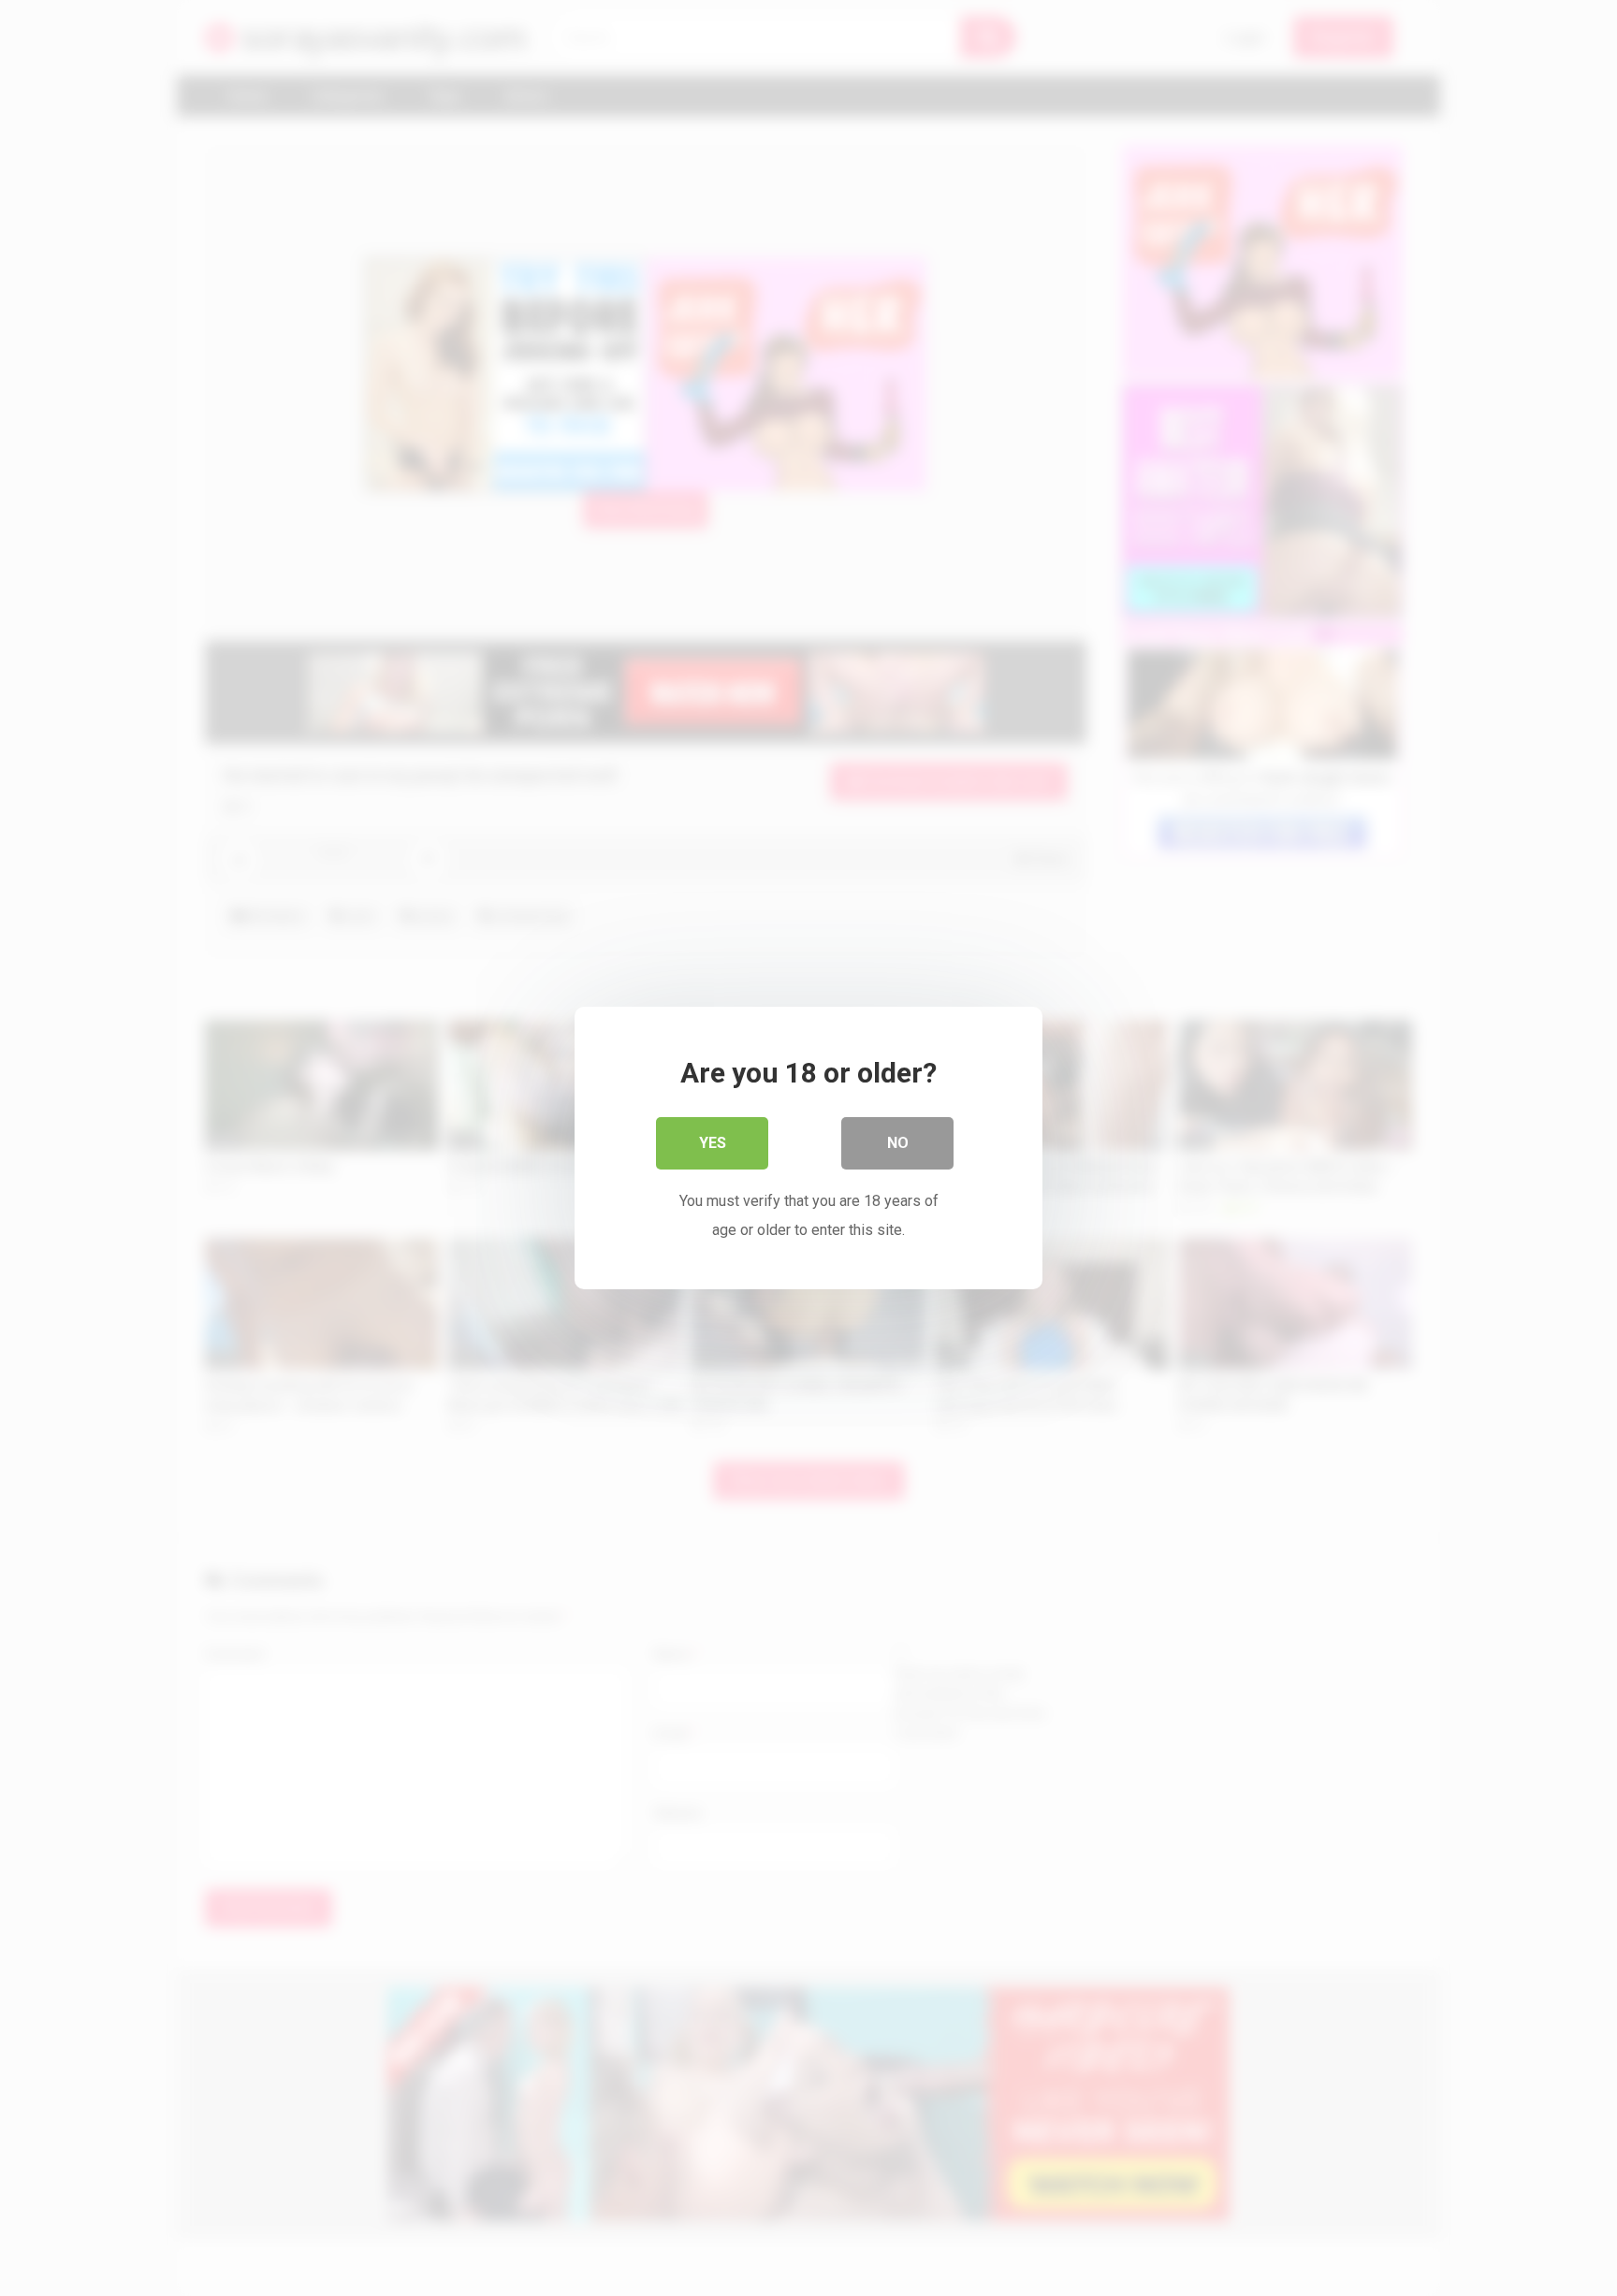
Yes (713, 1143)
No (898, 1143)
